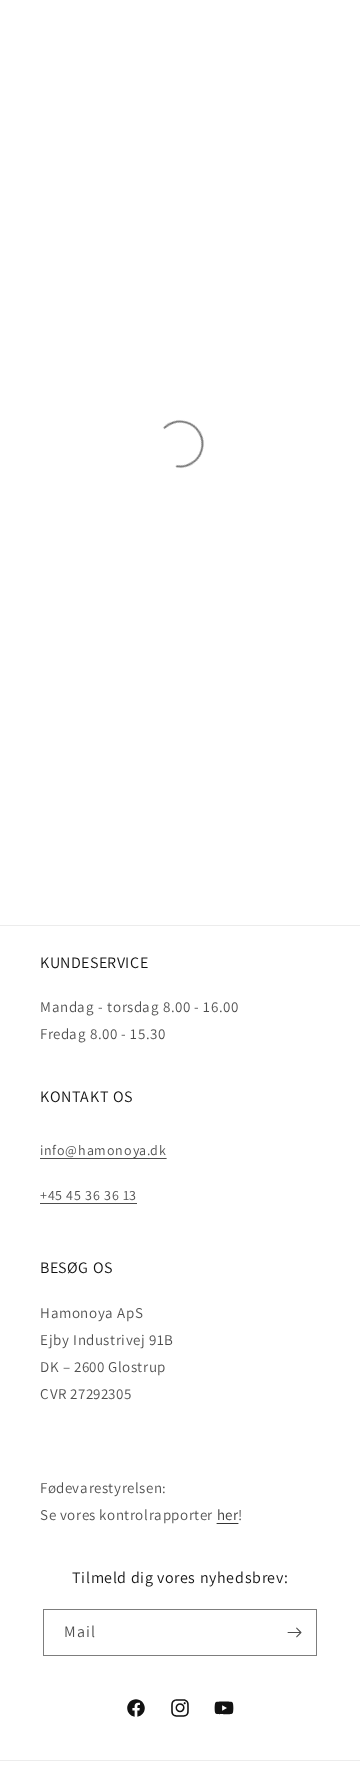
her (228, 1514)
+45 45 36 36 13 (88, 1195)
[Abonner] (294, 1632)
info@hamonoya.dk (103, 1150)
